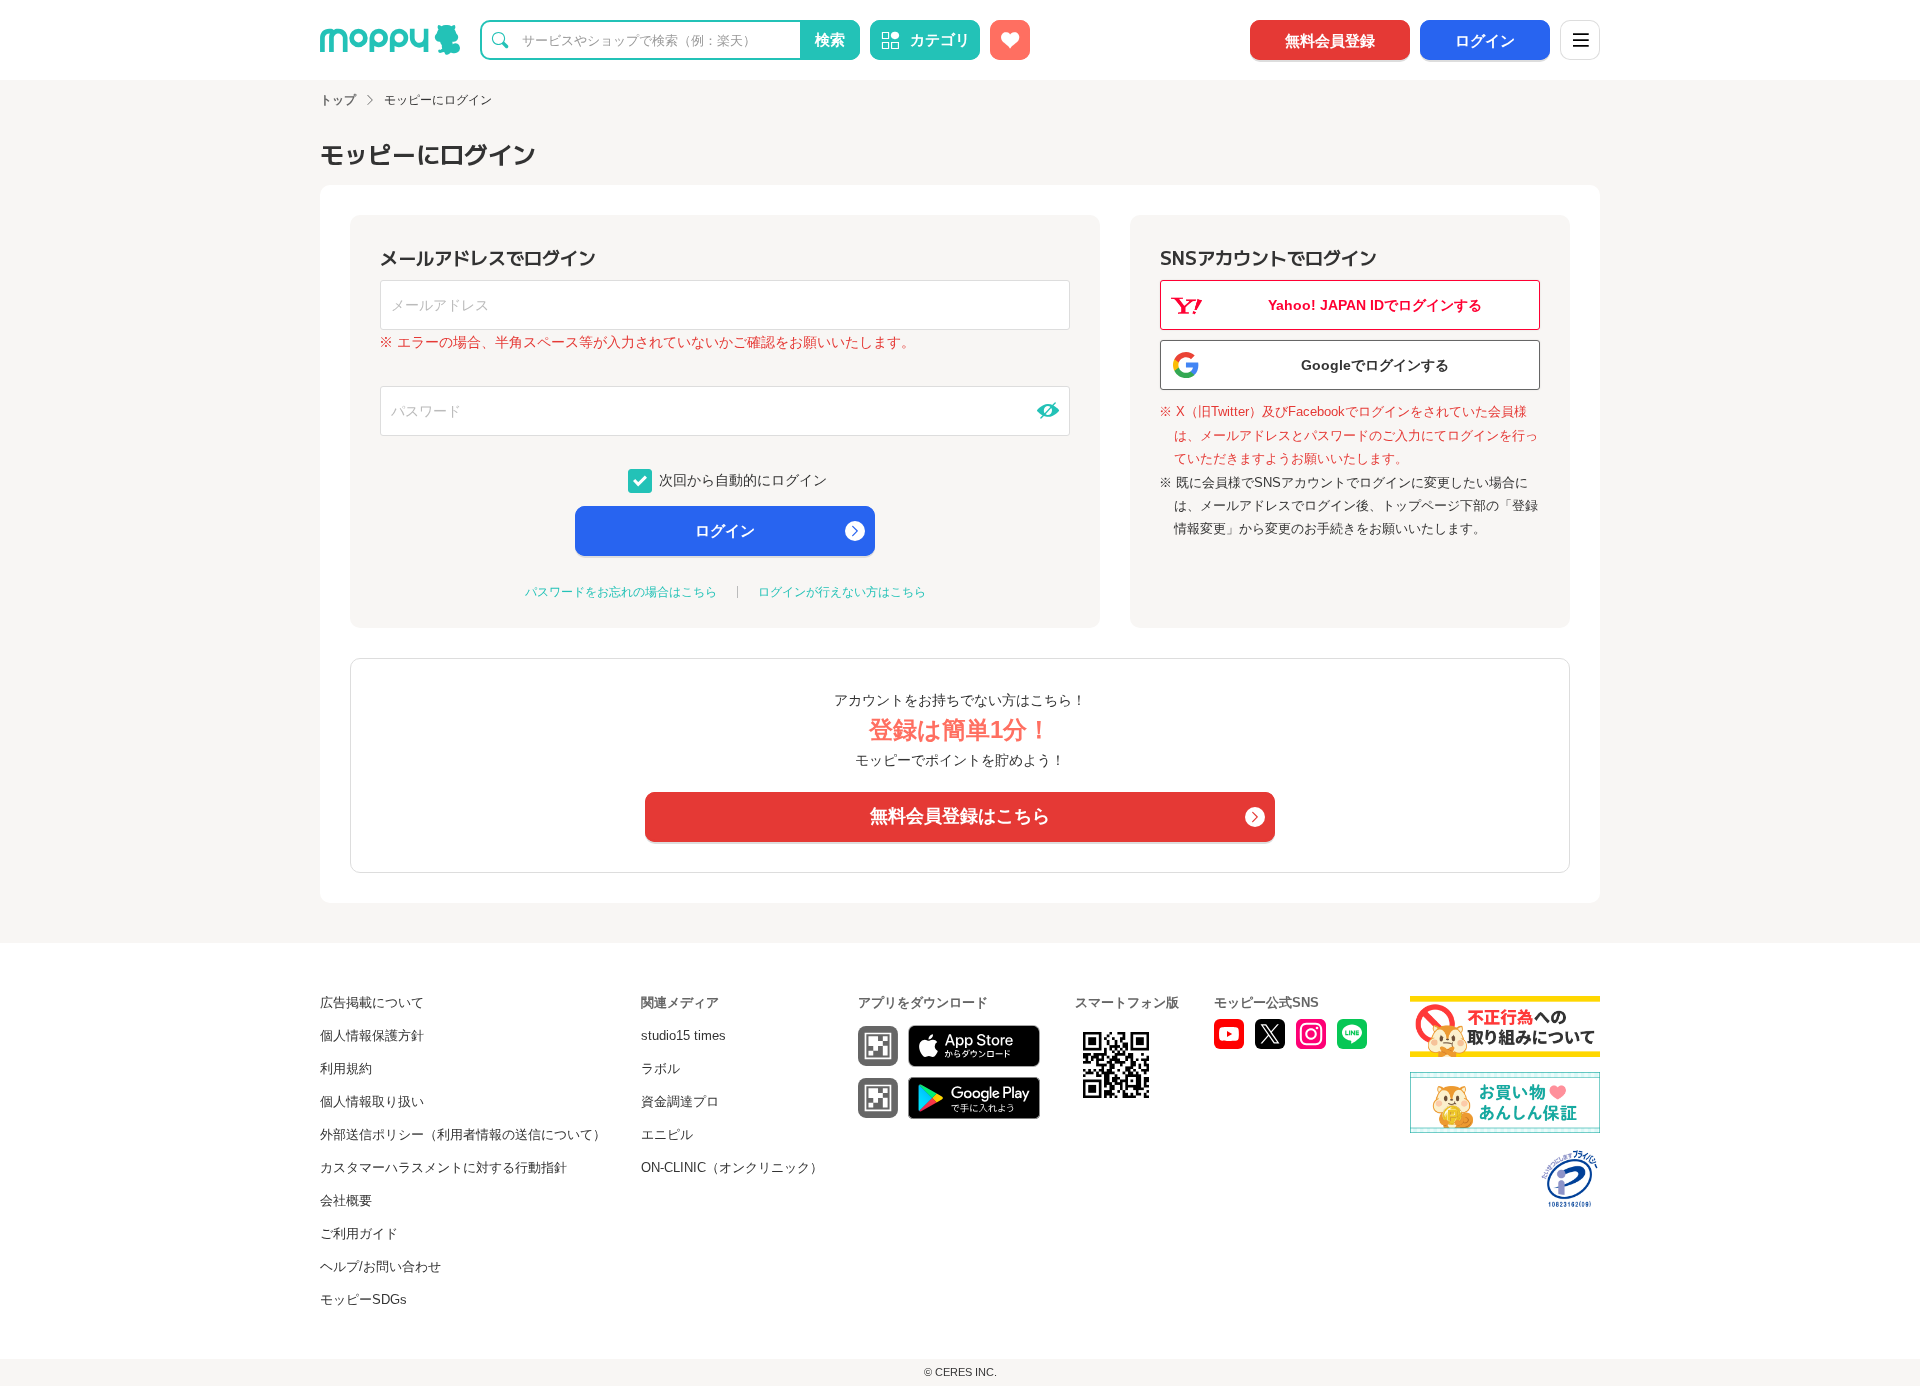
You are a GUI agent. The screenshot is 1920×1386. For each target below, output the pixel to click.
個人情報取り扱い (372, 1101)
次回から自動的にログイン (741, 479)
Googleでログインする (1375, 365)
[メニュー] (1580, 40)
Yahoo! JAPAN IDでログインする (1375, 305)
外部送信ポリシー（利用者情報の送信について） (463, 1134)
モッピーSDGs (363, 1299)
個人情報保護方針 (372, 1035)
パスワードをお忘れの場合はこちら (621, 592)
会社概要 (346, 1200)
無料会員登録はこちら (960, 816)
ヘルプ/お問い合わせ (380, 1266)
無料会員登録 (1330, 40)
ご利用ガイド (359, 1233)
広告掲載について (372, 1002)
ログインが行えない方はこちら (842, 592)
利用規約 (346, 1068)
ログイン (1485, 40)
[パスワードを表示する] (1048, 411)
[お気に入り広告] (1010, 40)
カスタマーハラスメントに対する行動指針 (443, 1167)
